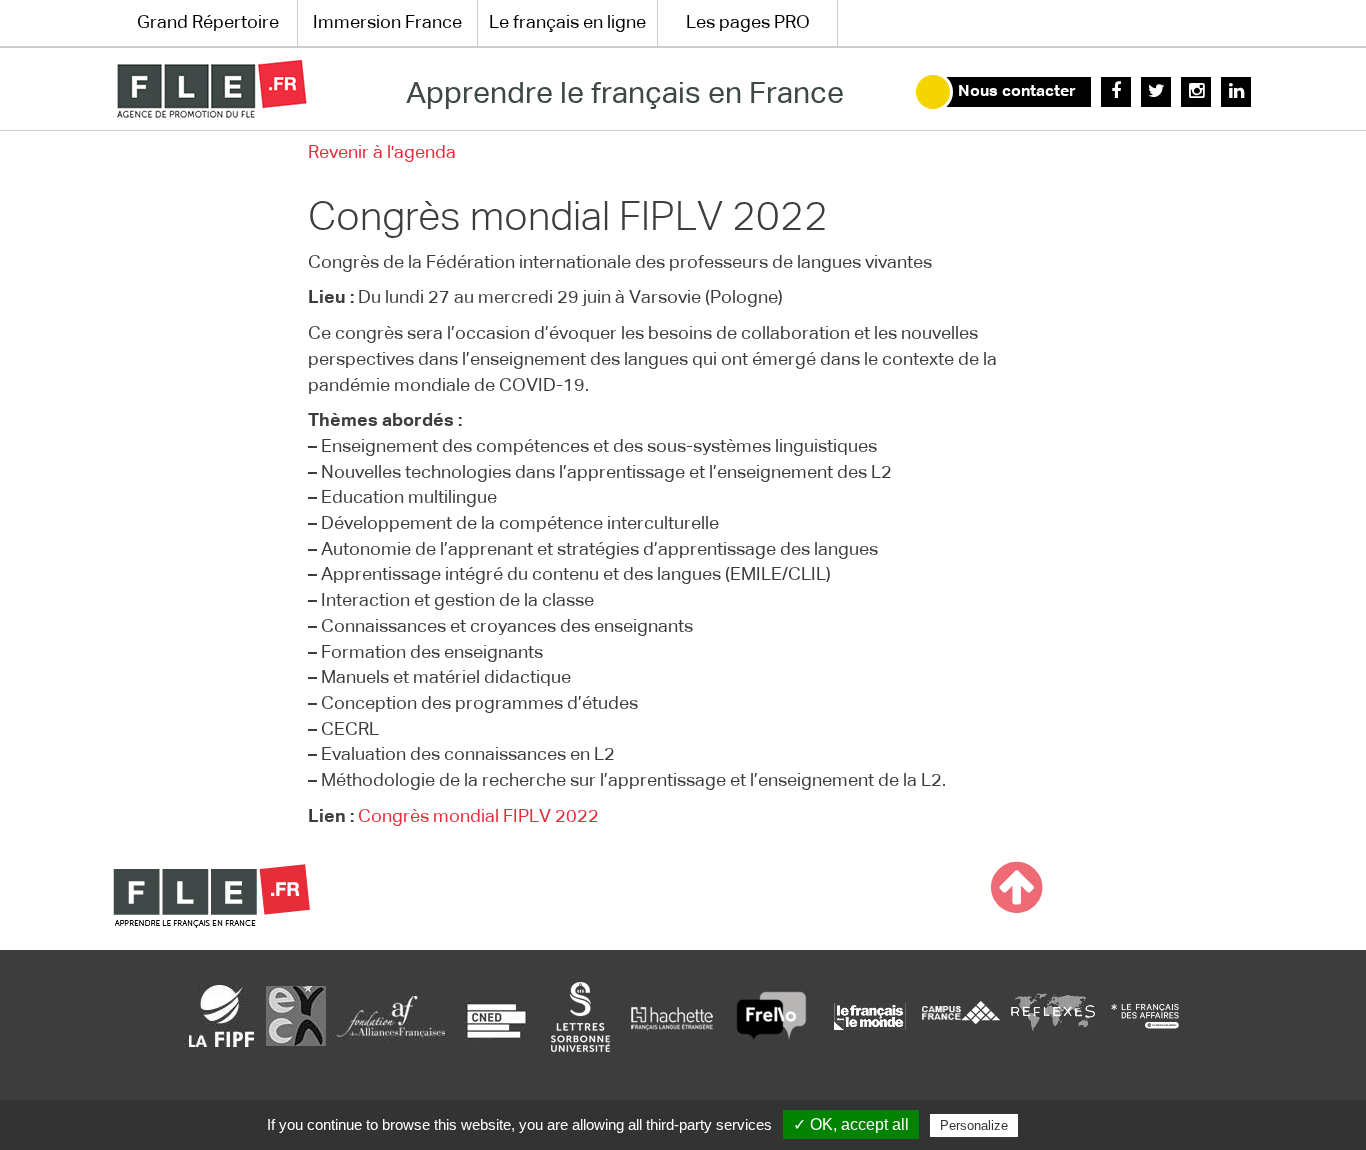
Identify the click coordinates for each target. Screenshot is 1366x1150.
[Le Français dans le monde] (869, 1016)
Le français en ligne (567, 23)
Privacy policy (1071, 1125)
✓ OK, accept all (851, 1124)
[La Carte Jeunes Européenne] (296, 1016)
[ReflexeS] (1053, 1016)
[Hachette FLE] (673, 1016)
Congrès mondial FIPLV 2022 (478, 817)
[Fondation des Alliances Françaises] (391, 1016)
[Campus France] (961, 1016)
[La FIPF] (222, 1016)
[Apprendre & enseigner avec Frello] (771, 1016)
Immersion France (387, 23)
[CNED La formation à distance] (496, 1016)
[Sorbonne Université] (580, 1016)
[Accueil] (211, 89)
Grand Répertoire (208, 23)
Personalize (974, 1125)
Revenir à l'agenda (382, 153)
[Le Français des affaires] (1145, 1016)
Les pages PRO (748, 23)
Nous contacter (1017, 92)
